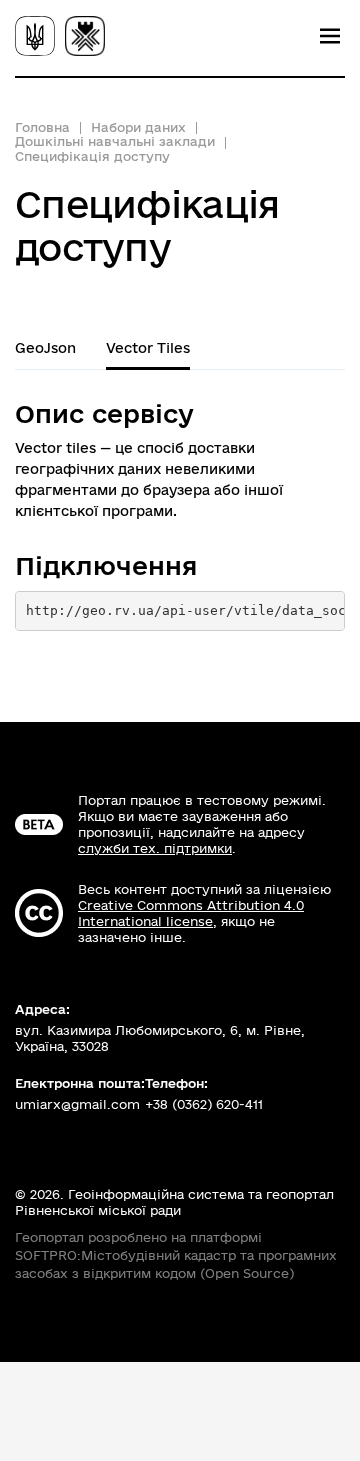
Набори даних (138, 127)
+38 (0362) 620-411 (204, 1104)
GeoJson (45, 348)
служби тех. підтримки (155, 848)
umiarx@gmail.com (77, 1104)
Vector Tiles (148, 348)
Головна (42, 127)
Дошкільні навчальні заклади (115, 141)
